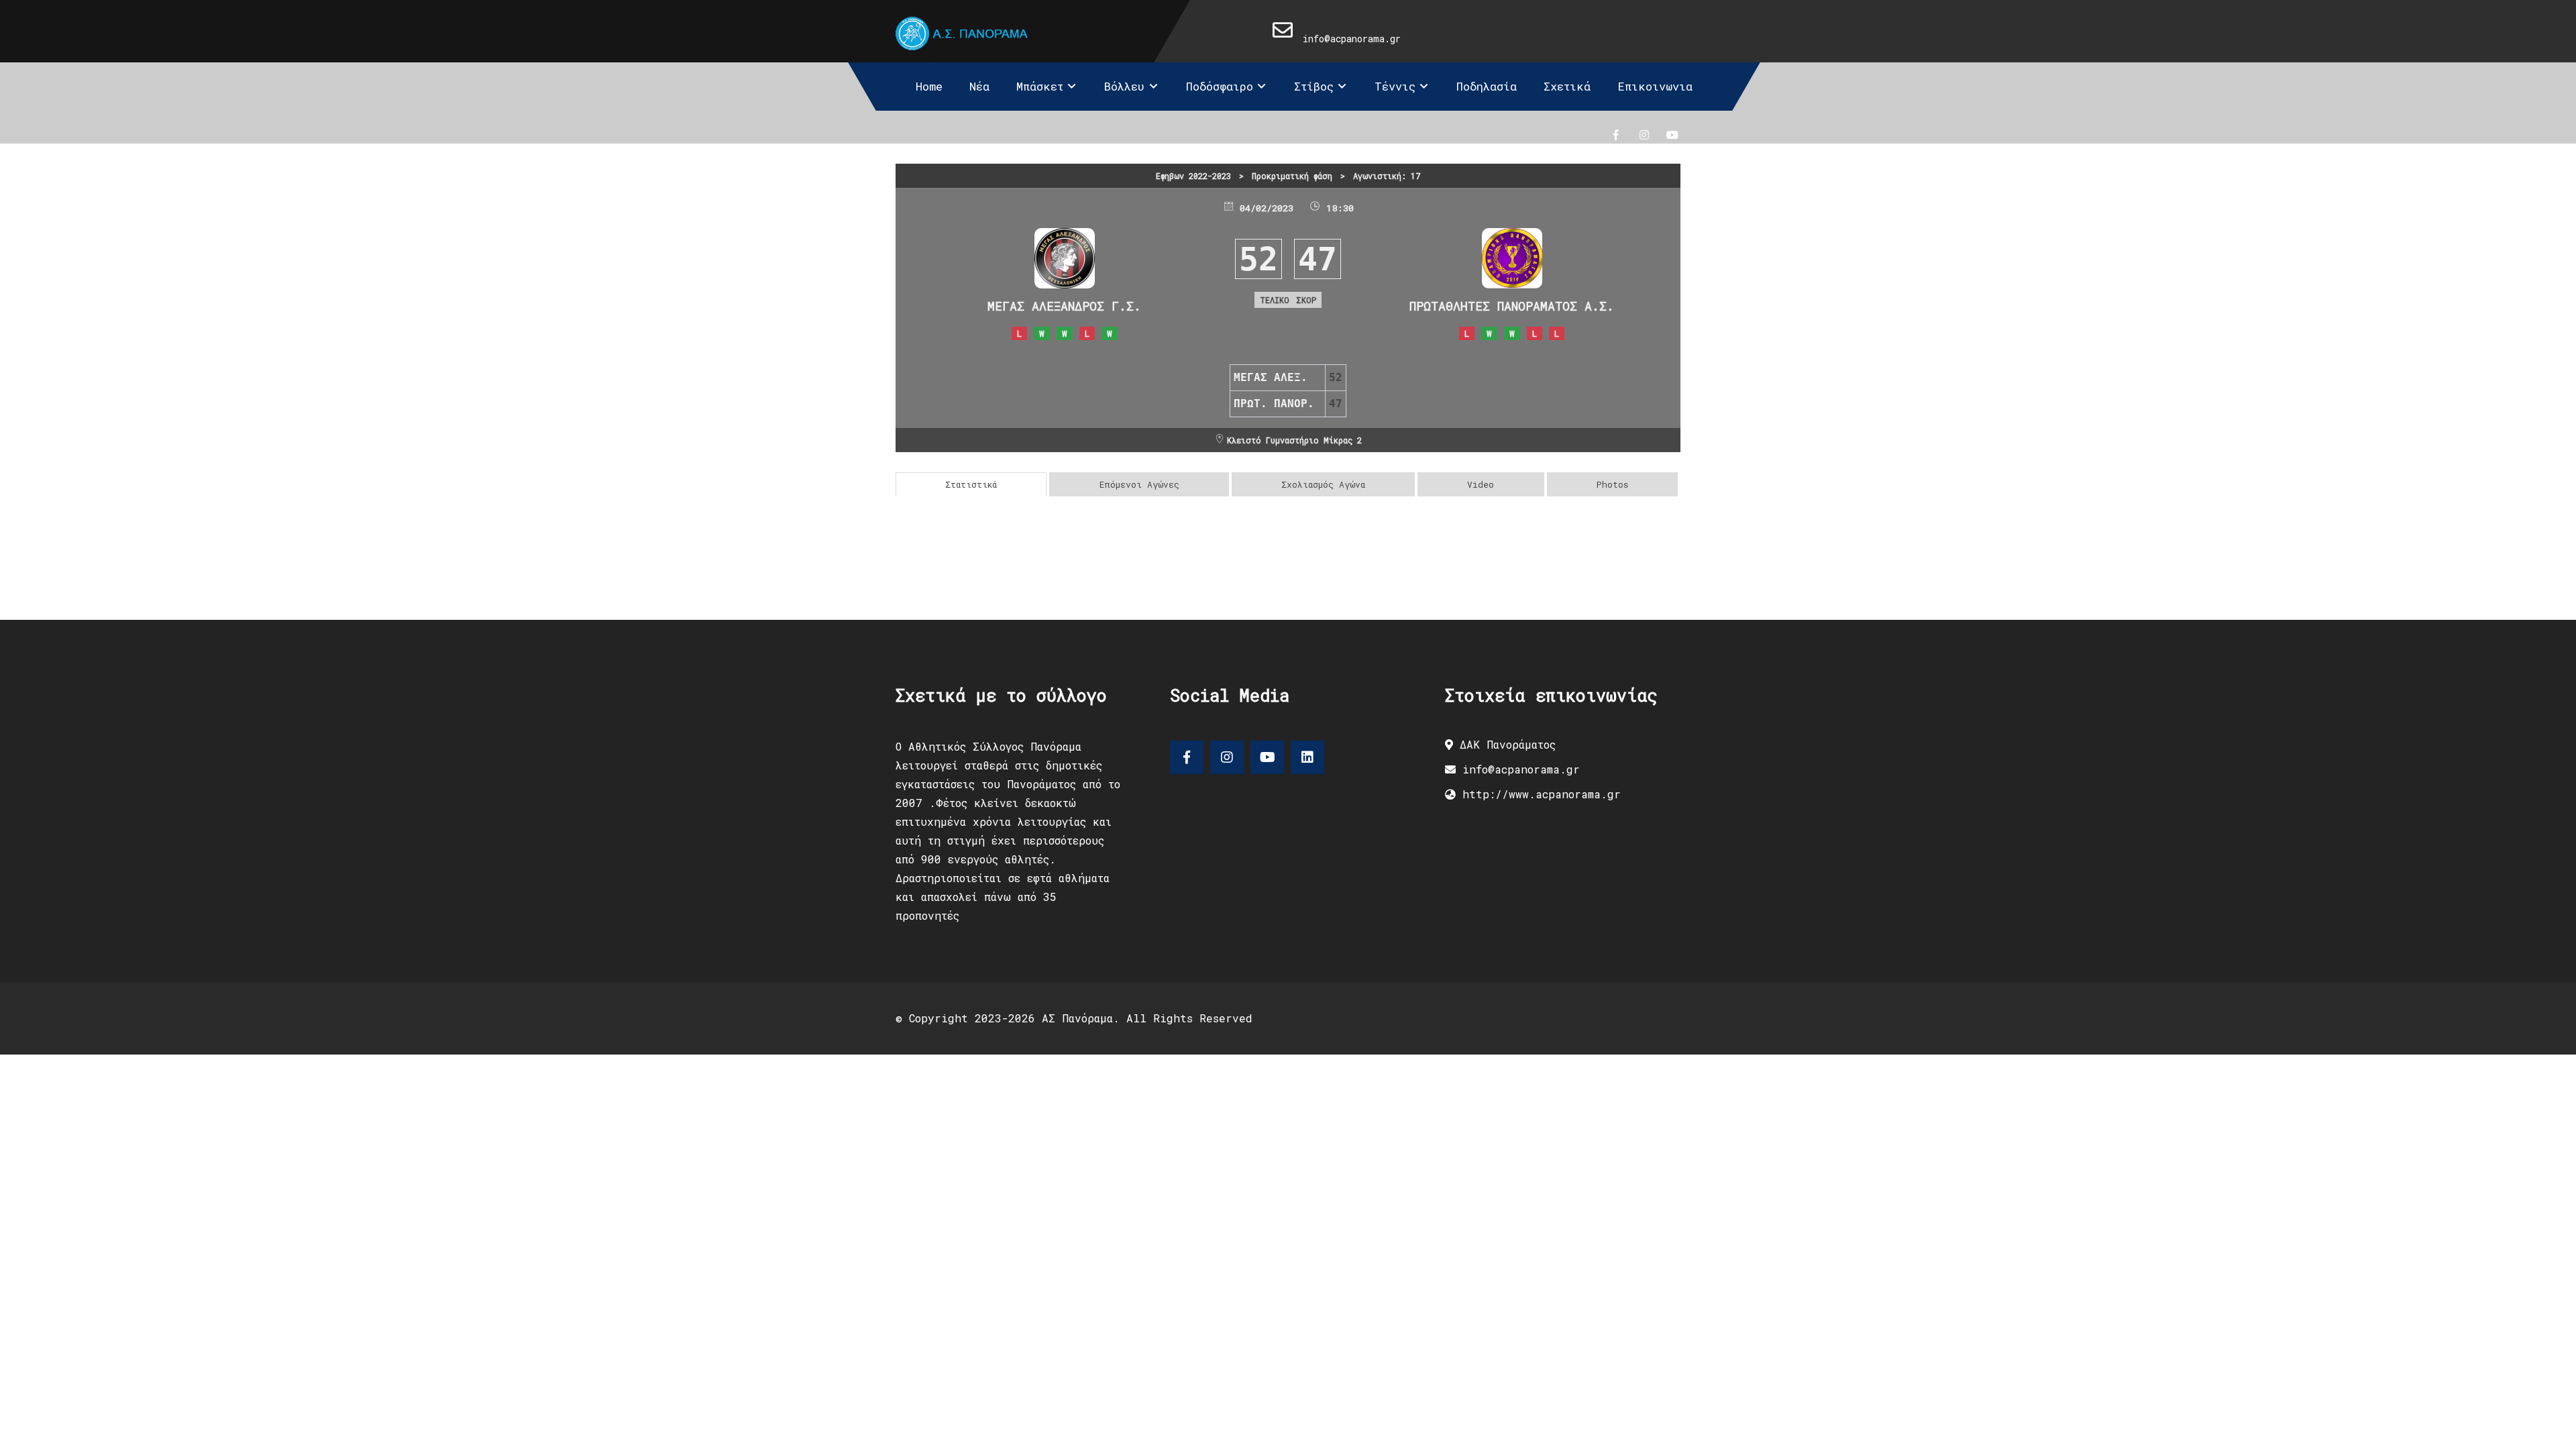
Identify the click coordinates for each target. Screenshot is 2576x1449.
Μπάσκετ (1040, 86)
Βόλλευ (1124, 86)
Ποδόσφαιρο (1220, 86)
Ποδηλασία (1487, 86)
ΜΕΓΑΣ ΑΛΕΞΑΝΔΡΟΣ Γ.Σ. (1064, 306)
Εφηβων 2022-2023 (1193, 176)
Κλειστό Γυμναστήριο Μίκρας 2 (1294, 440)
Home (929, 86)
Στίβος (1314, 86)
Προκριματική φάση (1292, 176)
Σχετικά (1567, 86)
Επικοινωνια (1655, 86)
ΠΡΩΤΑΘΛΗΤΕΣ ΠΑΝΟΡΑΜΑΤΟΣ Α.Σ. (1512, 306)
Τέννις (1395, 86)
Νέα (979, 86)
